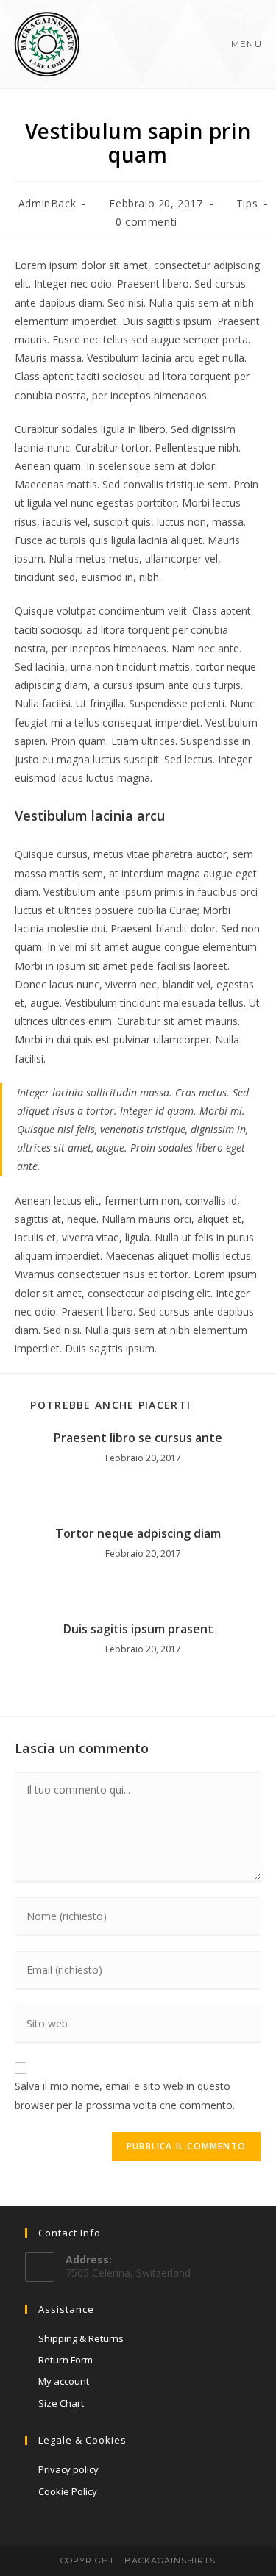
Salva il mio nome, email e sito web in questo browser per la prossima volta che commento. (125, 2095)
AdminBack (47, 203)
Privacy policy (68, 2469)
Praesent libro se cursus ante (138, 1438)
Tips (247, 203)
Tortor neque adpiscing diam (138, 1533)
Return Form (66, 2360)
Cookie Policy (68, 2491)
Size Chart (61, 2403)
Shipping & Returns (81, 2338)
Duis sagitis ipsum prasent (138, 1629)
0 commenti (146, 222)
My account (64, 2381)
